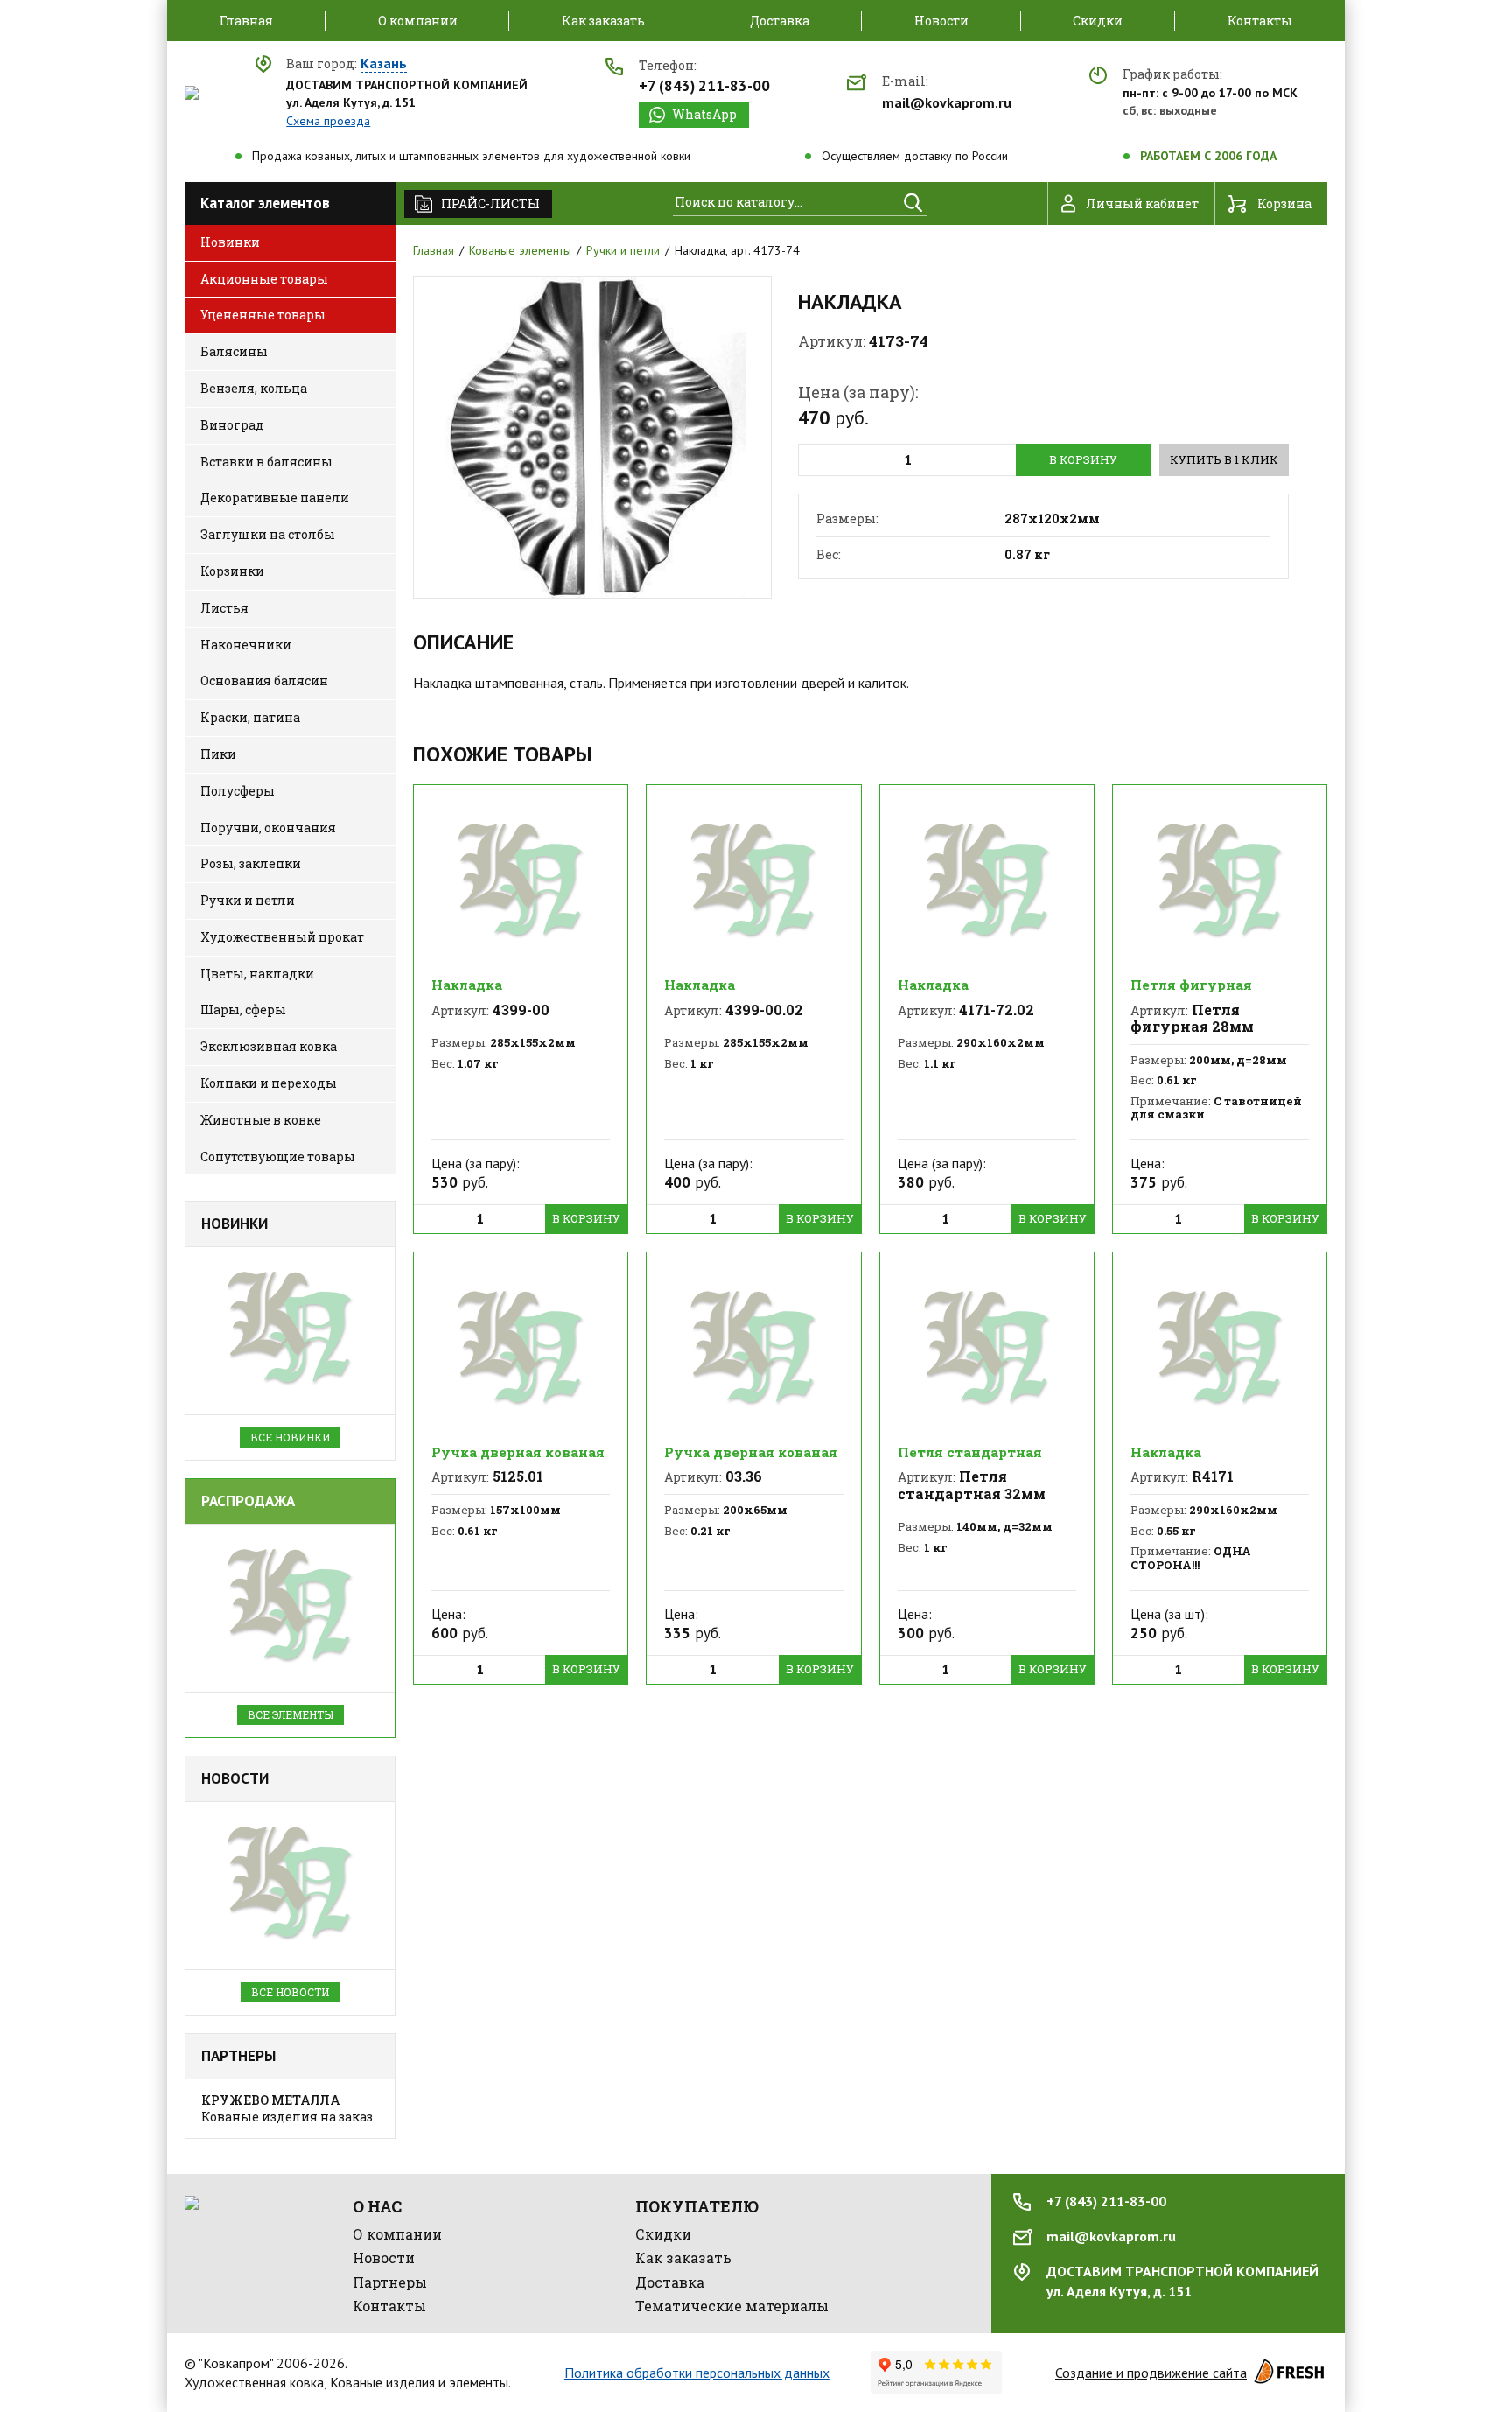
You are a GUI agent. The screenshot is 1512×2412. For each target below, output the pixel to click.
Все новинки (290, 1437)
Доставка (670, 2282)
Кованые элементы (520, 250)
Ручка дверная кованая (518, 1452)
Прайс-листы (490, 203)
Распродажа (248, 1501)
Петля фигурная (1191, 985)
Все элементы (290, 1714)
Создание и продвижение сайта (1151, 2373)
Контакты (389, 2306)
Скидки (663, 2234)
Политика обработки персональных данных (697, 2373)
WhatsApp (704, 114)
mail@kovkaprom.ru (947, 102)
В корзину (1083, 459)
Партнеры (238, 2056)
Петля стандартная (970, 1452)
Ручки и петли (623, 250)
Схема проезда (328, 121)
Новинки (234, 1224)
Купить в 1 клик (1224, 459)
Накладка (467, 985)
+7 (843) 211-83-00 (704, 86)
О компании (397, 2234)
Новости (235, 1778)
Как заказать (683, 2258)
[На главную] (192, 93)
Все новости (290, 1992)
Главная (434, 250)
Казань (384, 64)
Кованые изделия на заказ (287, 2109)
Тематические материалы (732, 2306)
